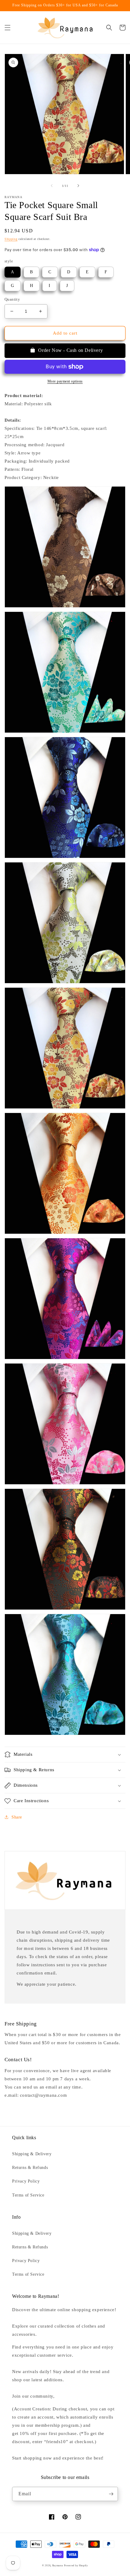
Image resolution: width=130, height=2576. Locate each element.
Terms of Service (28, 2195)
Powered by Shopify (76, 2566)
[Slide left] (52, 186)
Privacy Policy (26, 2181)
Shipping (11, 239)
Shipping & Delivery (32, 2154)
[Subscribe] (111, 2494)
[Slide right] (78, 186)
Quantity (12, 299)
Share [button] (17, 1817)
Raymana (58, 2566)
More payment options (65, 381)
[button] (8, 28)
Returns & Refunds (30, 2168)
